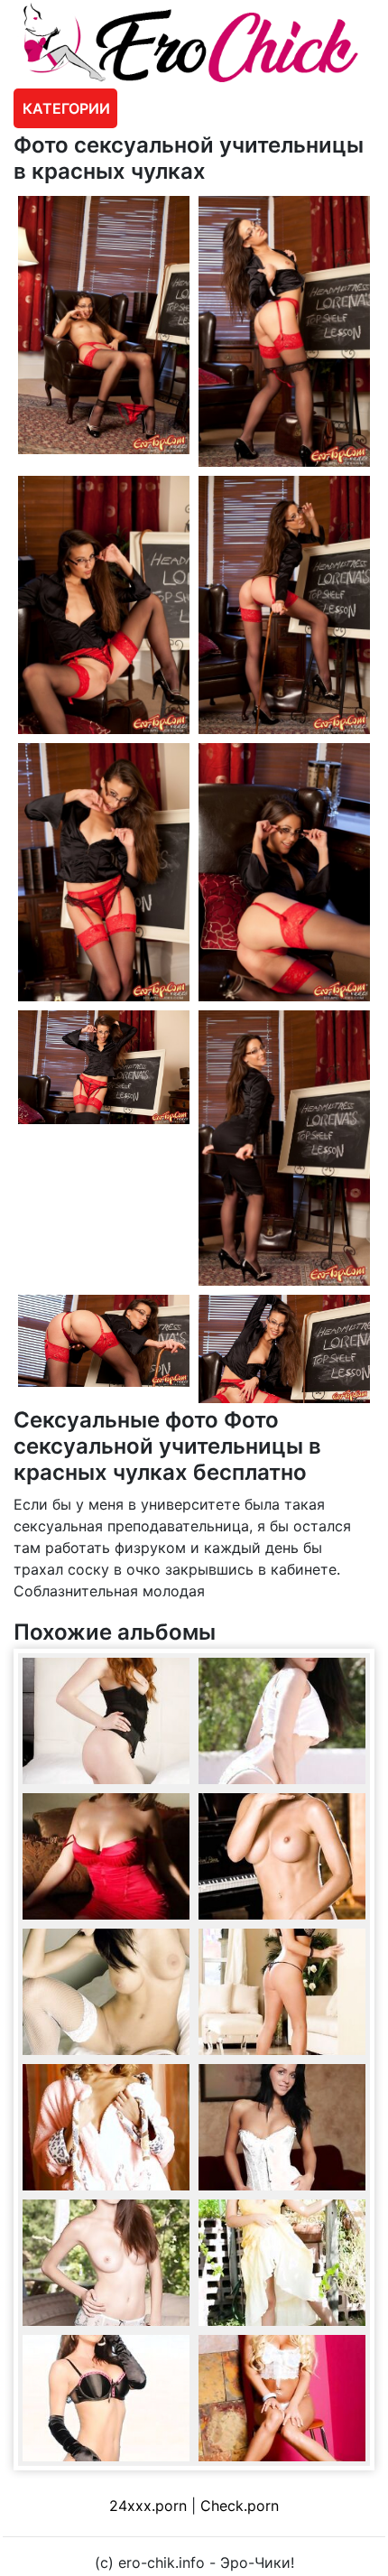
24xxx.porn (148, 2506)
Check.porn (240, 2506)
